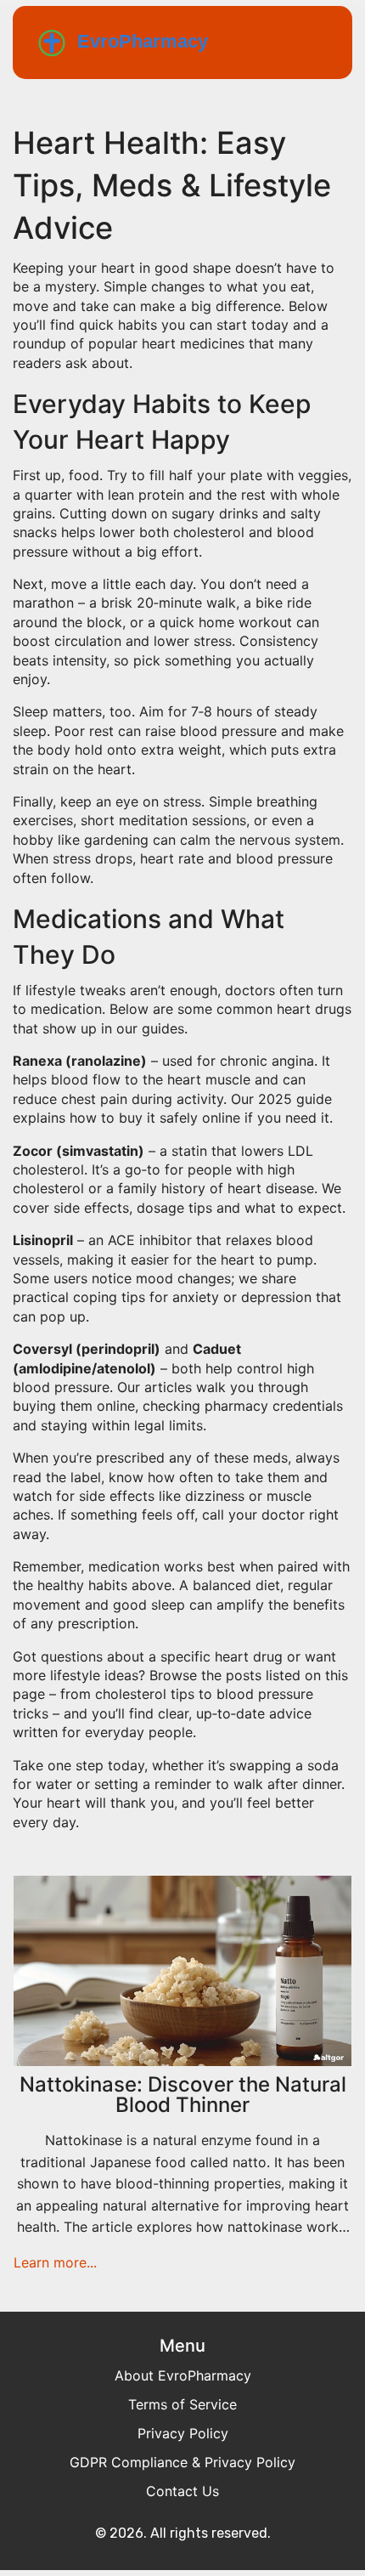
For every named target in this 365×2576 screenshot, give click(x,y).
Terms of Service (182, 2404)
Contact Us (182, 2491)
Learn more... (55, 2262)
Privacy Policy (183, 2433)
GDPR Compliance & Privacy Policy (182, 2462)
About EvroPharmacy (183, 2375)
